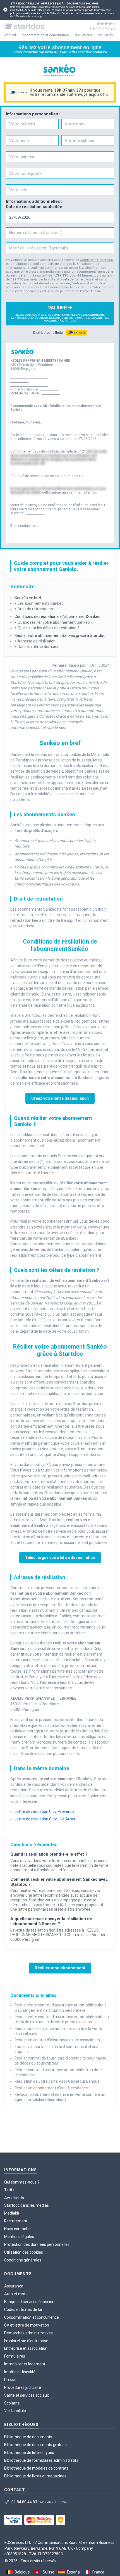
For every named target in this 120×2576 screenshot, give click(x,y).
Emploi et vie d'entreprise (26, 2341)
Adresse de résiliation (37, 641)
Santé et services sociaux (27, 2395)
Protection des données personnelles (37, 2244)
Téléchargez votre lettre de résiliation (60, 1558)
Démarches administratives (28, 2333)
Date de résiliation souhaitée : (35, 207)
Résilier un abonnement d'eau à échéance (51, 2088)
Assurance (14, 2286)
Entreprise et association (26, 2348)
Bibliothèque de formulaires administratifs (41, 2460)
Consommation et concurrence (32, 2317)
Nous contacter (18, 2229)
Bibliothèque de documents (28, 2437)
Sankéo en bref (28, 598)
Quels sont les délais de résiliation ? (48, 628)
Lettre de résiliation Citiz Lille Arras (45, 1819)
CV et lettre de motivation (27, 2325)
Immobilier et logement (25, 2364)
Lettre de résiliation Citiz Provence (45, 1811)
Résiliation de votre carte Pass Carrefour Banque (57, 2081)
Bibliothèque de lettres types (29, 2453)
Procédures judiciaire (23, 2387)
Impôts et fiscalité (20, 2372)
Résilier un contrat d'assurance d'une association (57, 2040)
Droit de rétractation (35, 609)
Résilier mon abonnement (60, 1968)
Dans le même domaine (39, 647)
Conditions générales (23, 2260)
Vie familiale (15, 2411)
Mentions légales (19, 2237)
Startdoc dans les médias (27, 2205)
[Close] (5, 10)
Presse (10, 2380)
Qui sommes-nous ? (22, 2182)
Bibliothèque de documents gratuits (35, 2445)
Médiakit (12, 2213)
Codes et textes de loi (23, 2310)
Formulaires (15, 2356)
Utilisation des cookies (24, 2252)
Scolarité (12, 2403)
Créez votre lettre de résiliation (60, 1098)
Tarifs (9, 2190)
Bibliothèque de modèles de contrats (36, 2468)
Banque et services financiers (30, 2302)
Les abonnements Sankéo (41, 603)
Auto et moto (16, 2294)
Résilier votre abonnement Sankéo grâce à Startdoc (60, 635)
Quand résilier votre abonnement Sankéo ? (55, 622)
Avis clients (14, 2198)
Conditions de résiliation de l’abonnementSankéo (58, 616)
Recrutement (16, 2221)
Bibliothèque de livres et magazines (35, 2476)
